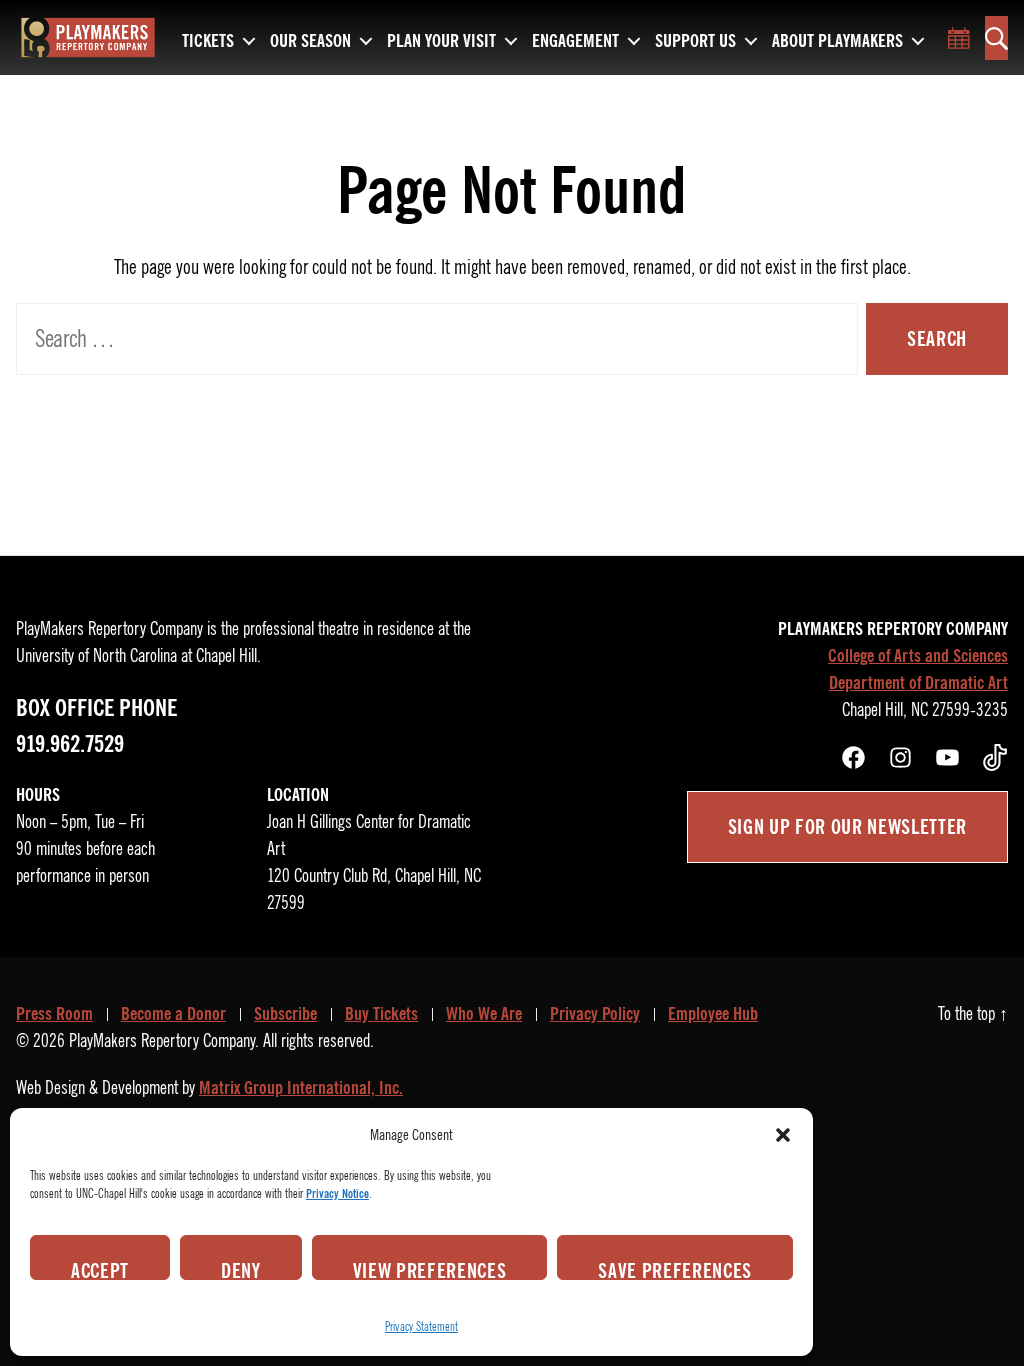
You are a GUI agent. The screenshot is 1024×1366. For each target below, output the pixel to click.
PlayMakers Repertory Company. (164, 1041)
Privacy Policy (595, 1014)
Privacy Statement (421, 1326)
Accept (100, 1269)
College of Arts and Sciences (918, 656)
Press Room (54, 1014)
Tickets (208, 42)
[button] (783, 1135)
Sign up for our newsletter (847, 827)
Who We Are (484, 1014)
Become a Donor (173, 1014)
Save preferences (675, 1269)
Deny (241, 1269)
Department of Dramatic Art (918, 683)
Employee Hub (713, 1014)
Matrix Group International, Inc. (301, 1088)
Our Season (310, 42)
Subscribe (285, 1014)
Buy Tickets (381, 1014)
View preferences (430, 1269)
